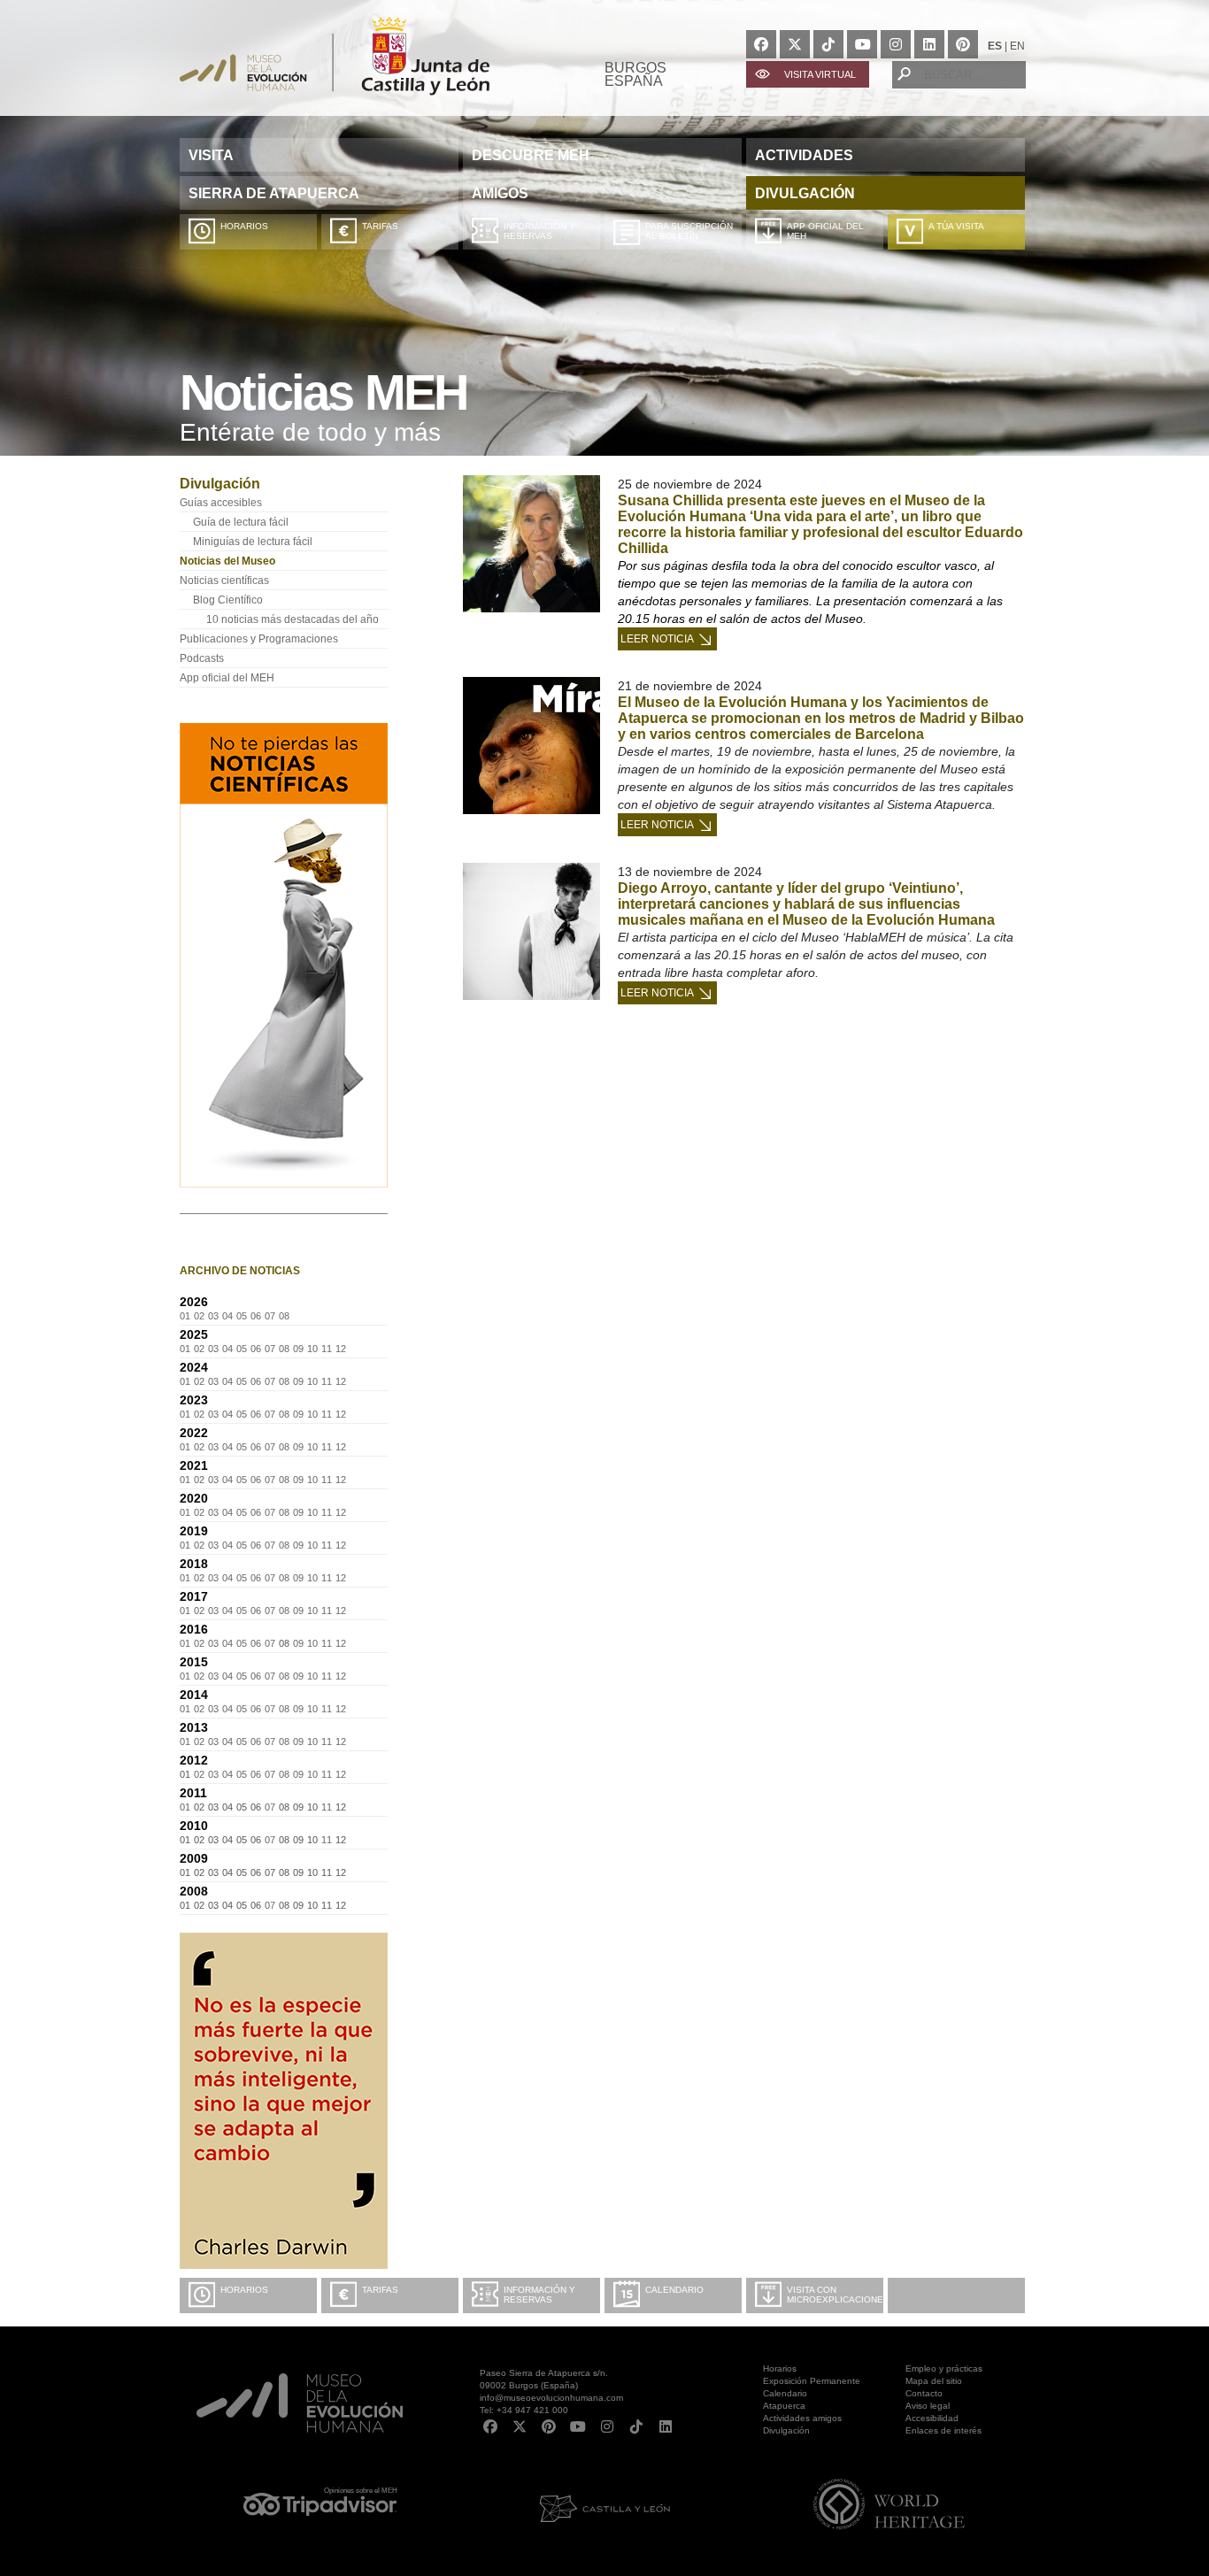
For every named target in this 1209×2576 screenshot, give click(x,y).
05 (242, 1316)
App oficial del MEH (825, 231)
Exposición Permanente (812, 2381)
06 (256, 1316)
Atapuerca (784, 2406)
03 (213, 1316)
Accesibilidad (932, 2418)
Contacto (924, 2393)
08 (284, 1316)
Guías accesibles (221, 503)
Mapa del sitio (934, 2381)
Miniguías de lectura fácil (253, 542)
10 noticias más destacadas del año (293, 619)
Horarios (244, 226)
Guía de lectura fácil (241, 522)
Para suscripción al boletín (689, 231)
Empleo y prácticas (944, 2368)
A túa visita (956, 226)
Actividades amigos (802, 2418)
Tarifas (380, 226)
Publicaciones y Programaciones (259, 639)
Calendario (674, 2290)
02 (199, 1316)
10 (312, 1349)
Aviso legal (928, 2406)
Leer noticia (657, 639)
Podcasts (202, 658)
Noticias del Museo (227, 561)
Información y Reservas (539, 231)
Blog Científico (228, 600)
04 (227, 1316)
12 (341, 1349)
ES (995, 46)
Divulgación (786, 2430)
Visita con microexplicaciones (835, 2295)
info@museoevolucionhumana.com (551, 2398)
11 (327, 1349)
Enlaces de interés (943, 2430)
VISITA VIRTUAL (820, 74)
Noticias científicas (224, 581)
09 (298, 1349)
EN (1017, 46)
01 (185, 1316)
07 (270, 1316)
